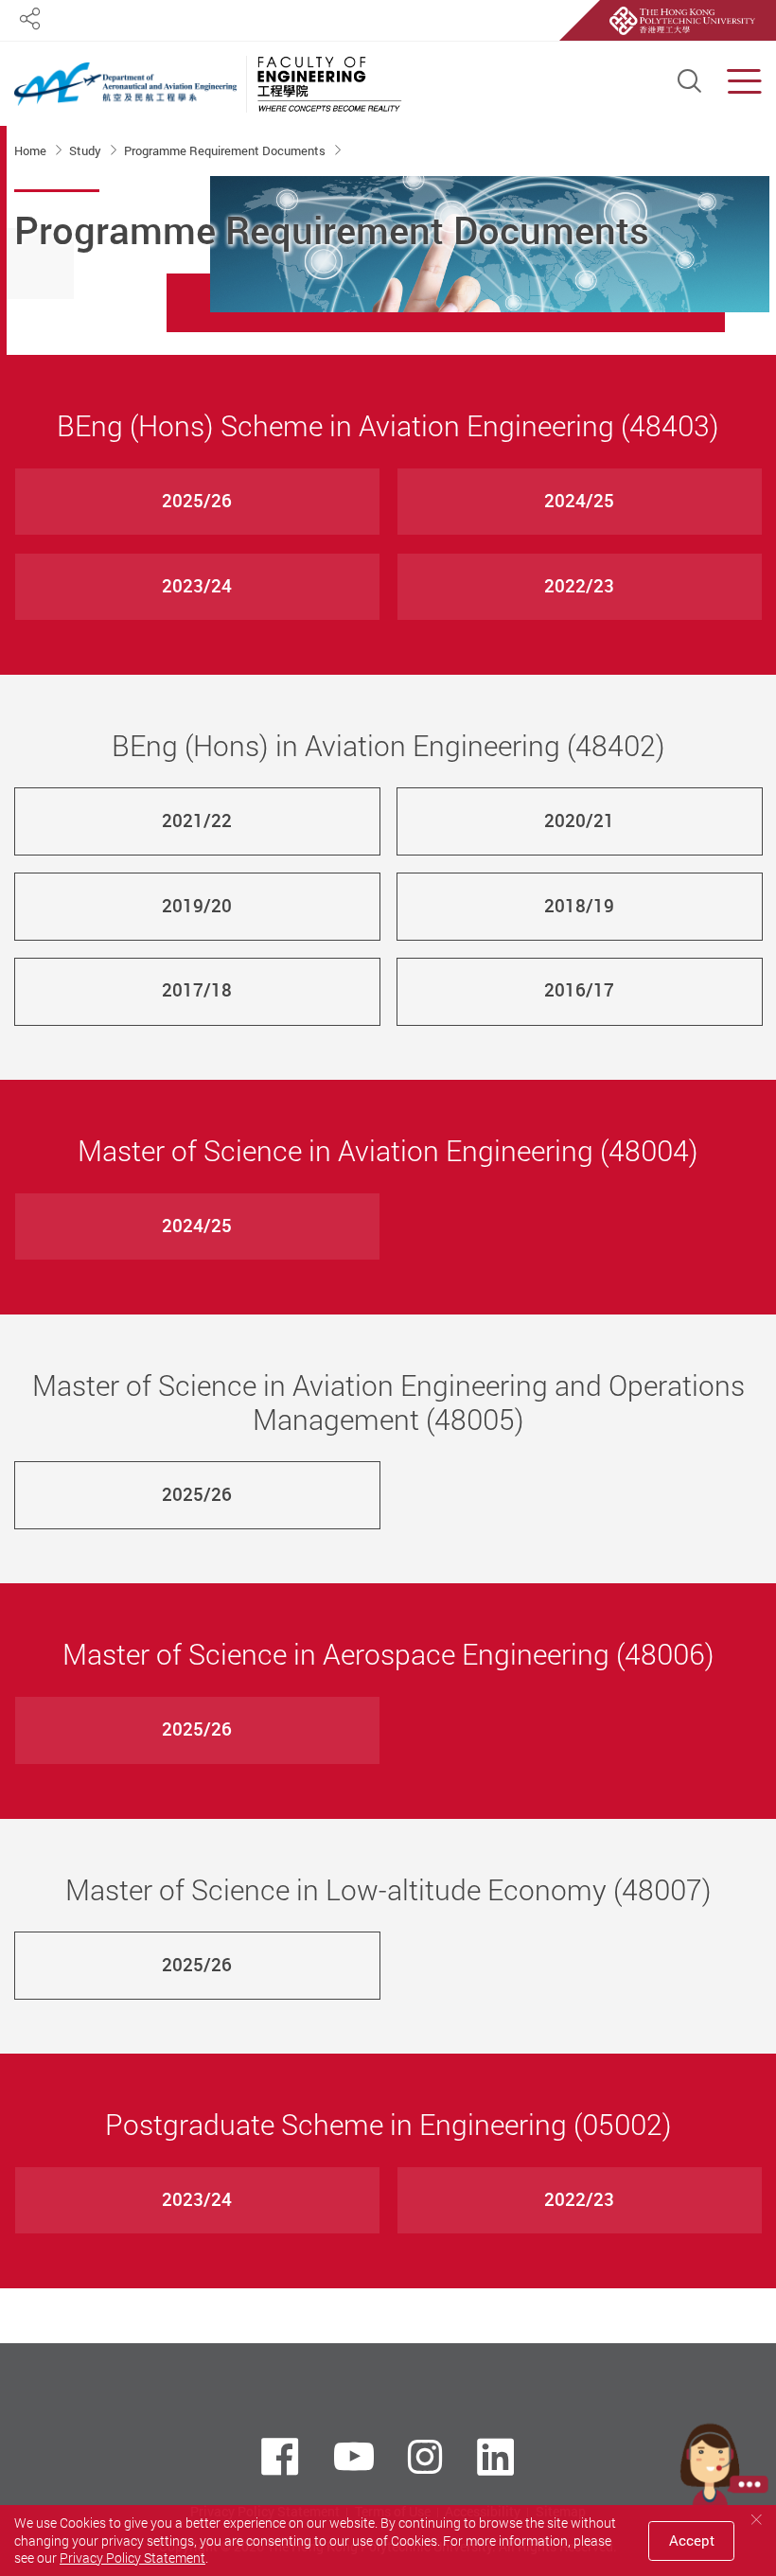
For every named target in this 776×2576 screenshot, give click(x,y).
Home (32, 150)
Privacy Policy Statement (132, 2558)
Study (87, 150)
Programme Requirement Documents (226, 150)
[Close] (756, 2520)
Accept (692, 2540)
